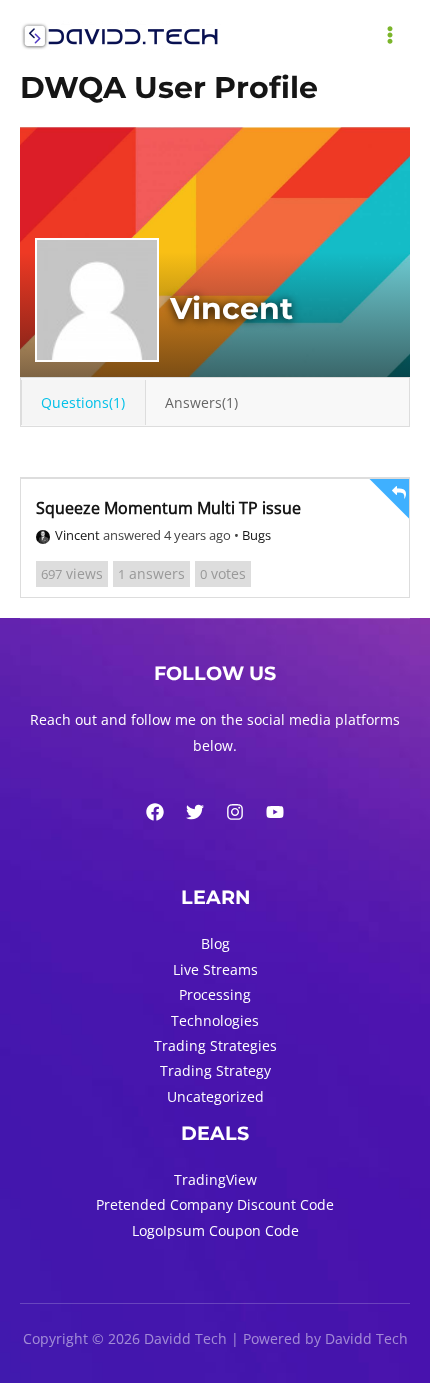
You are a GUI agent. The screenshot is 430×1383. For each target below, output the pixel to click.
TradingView (215, 1179)
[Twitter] (195, 812)
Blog (215, 943)
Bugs (256, 535)
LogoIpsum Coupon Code (215, 1230)
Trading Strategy (215, 1070)
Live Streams (215, 969)
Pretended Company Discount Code (215, 1204)
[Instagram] (235, 812)
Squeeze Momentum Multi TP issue (168, 508)
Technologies (215, 1020)
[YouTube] (275, 812)
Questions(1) (83, 402)
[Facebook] (155, 812)
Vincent (77, 535)
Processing (215, 994)
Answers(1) (201, 402)
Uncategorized (215, 1096)
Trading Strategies (215, 1045)
